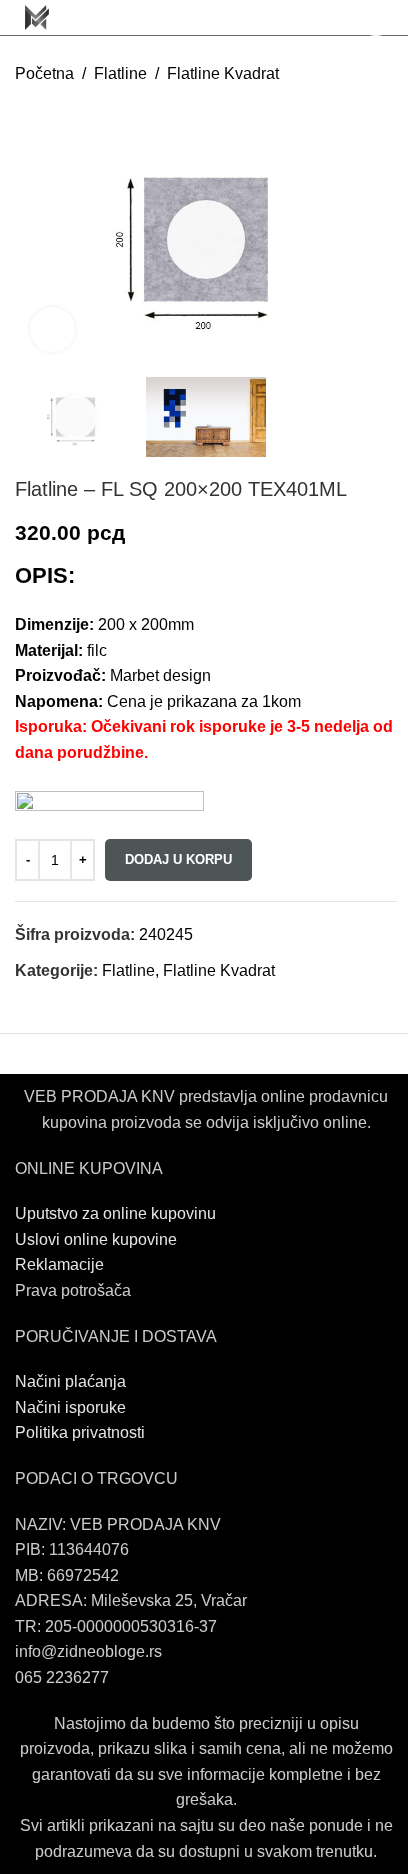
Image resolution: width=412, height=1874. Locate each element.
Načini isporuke (70, 1407)
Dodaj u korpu (178, 859)
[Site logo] (37, 16)
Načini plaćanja (70, 1381)
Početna (44, 73)
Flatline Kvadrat (223, 73)
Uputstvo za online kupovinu (117, 1213)
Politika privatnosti (80, 1432)
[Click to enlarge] (52, 329)
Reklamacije (59, 1264)
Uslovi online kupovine (96, 1239)
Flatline (120, 73)
